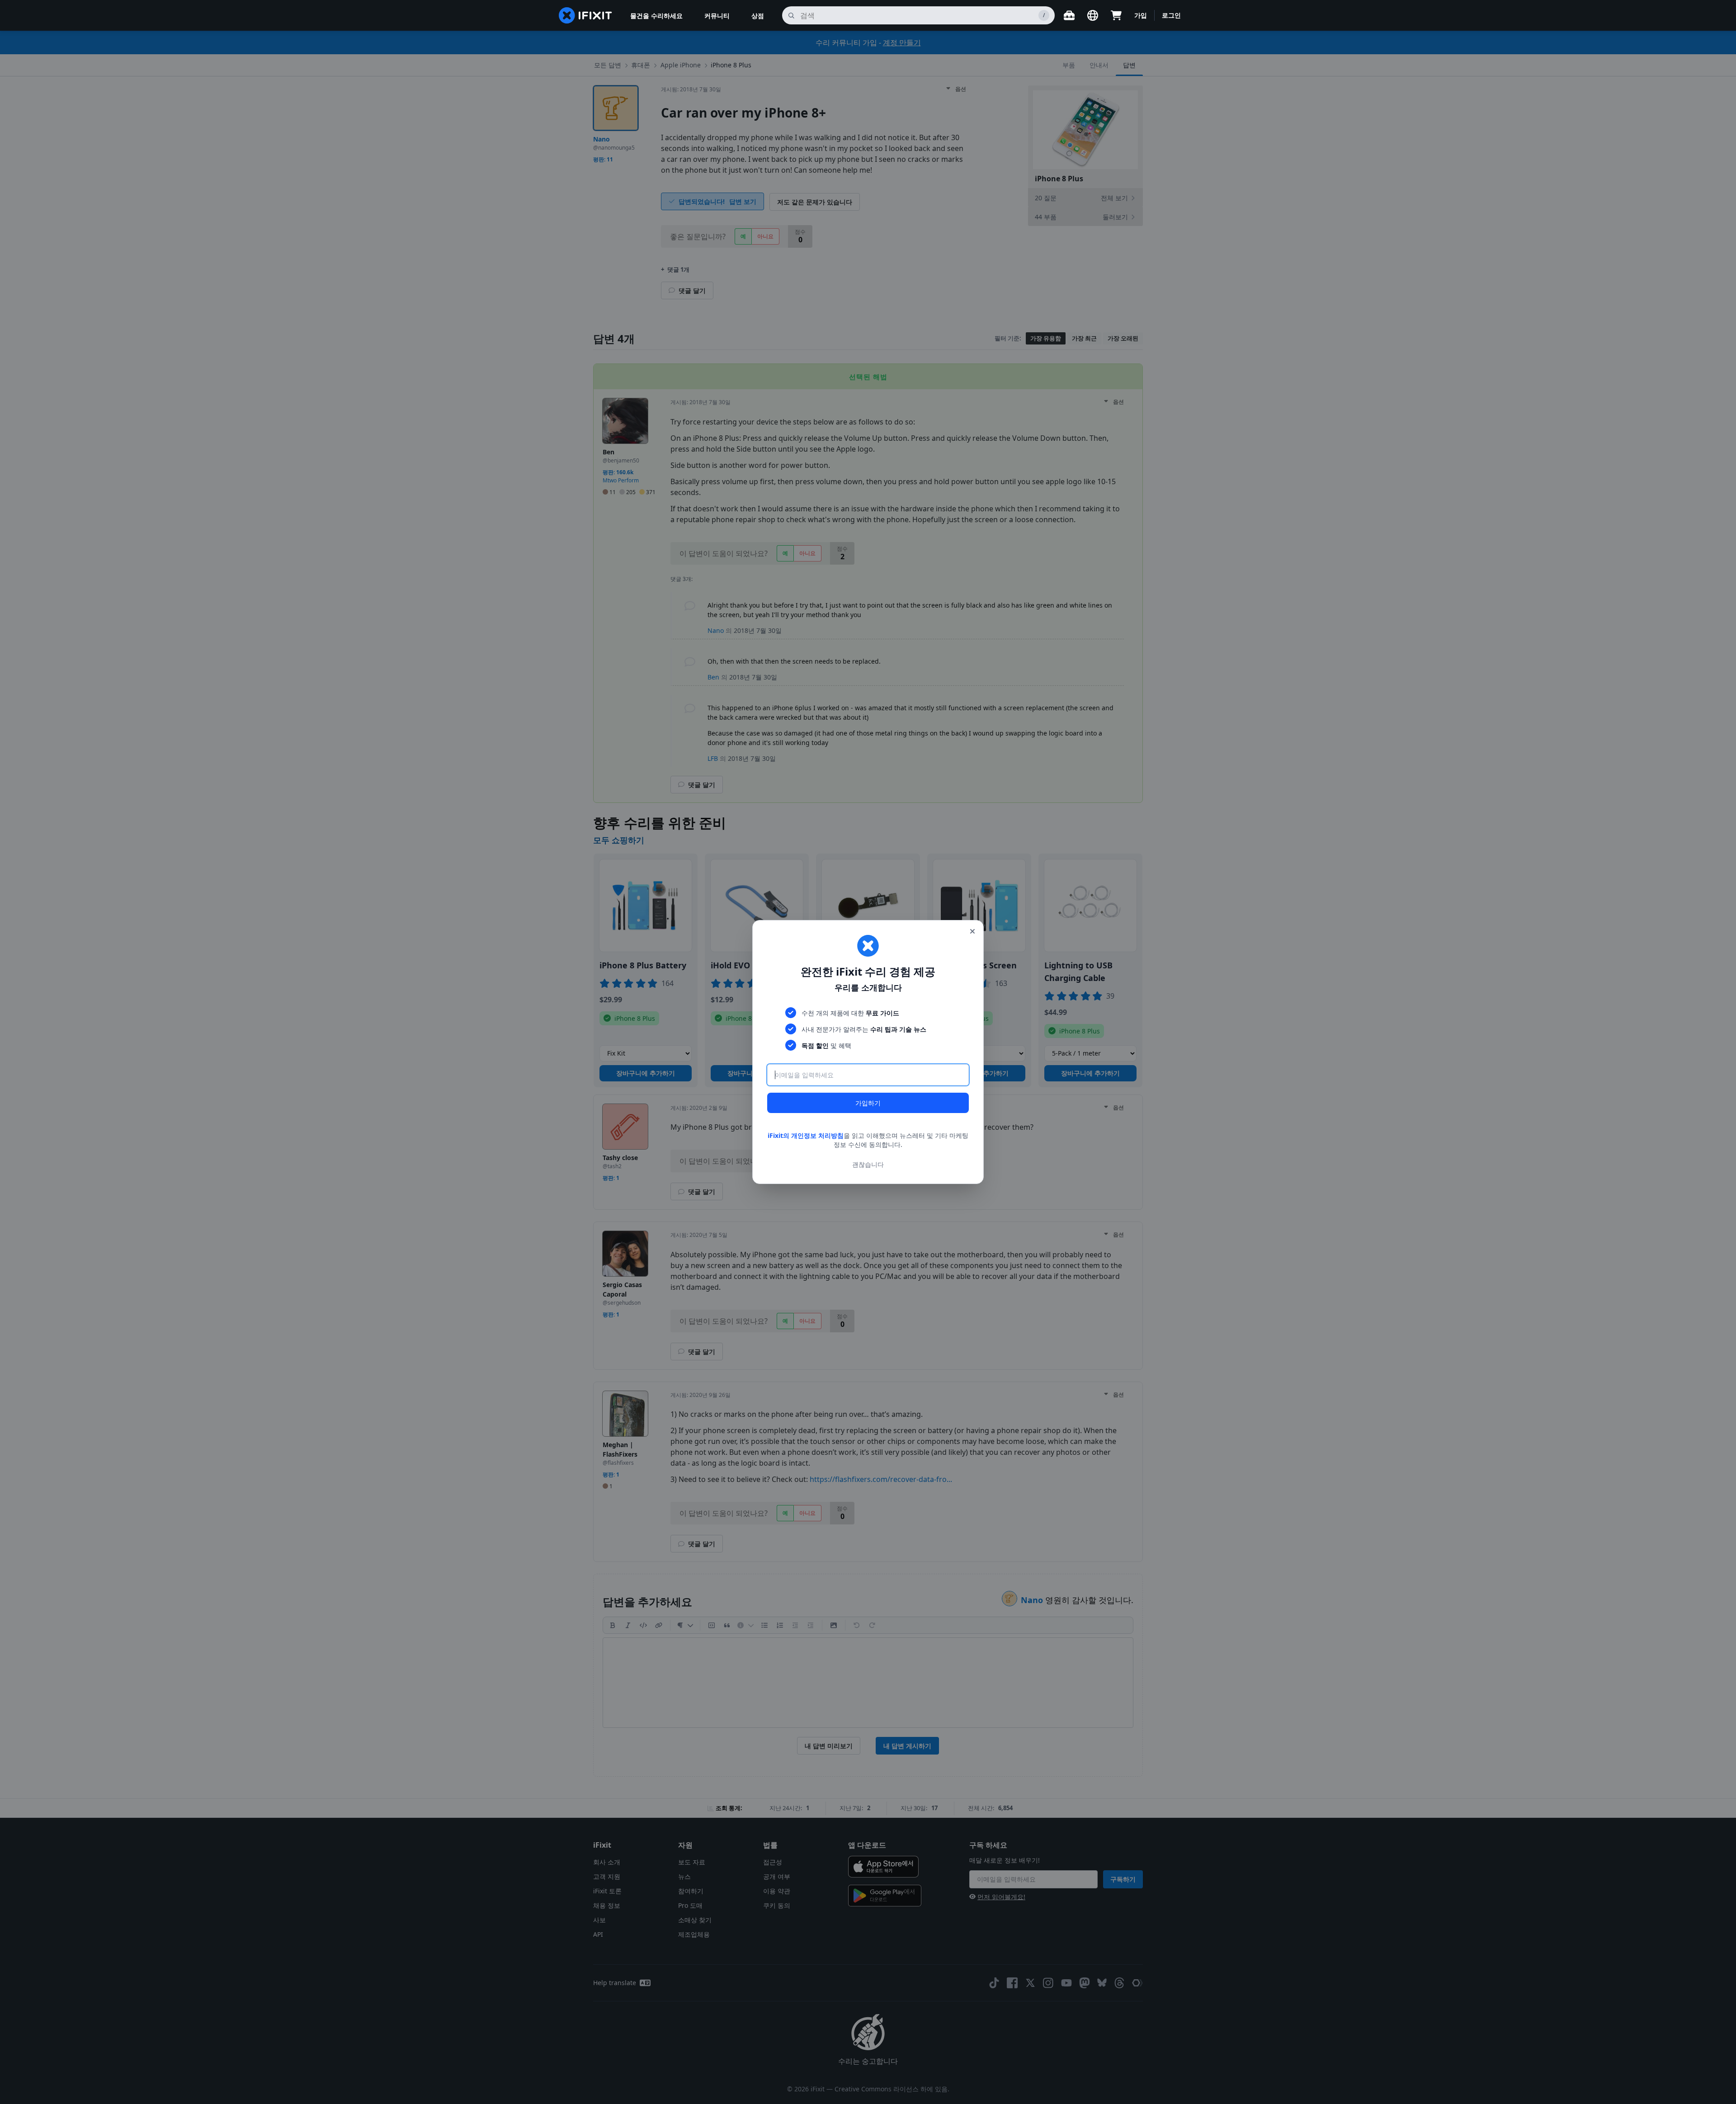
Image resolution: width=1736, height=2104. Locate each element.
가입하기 (868, 1103)
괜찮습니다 (868, 1164)
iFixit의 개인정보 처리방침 (806, 1135)
